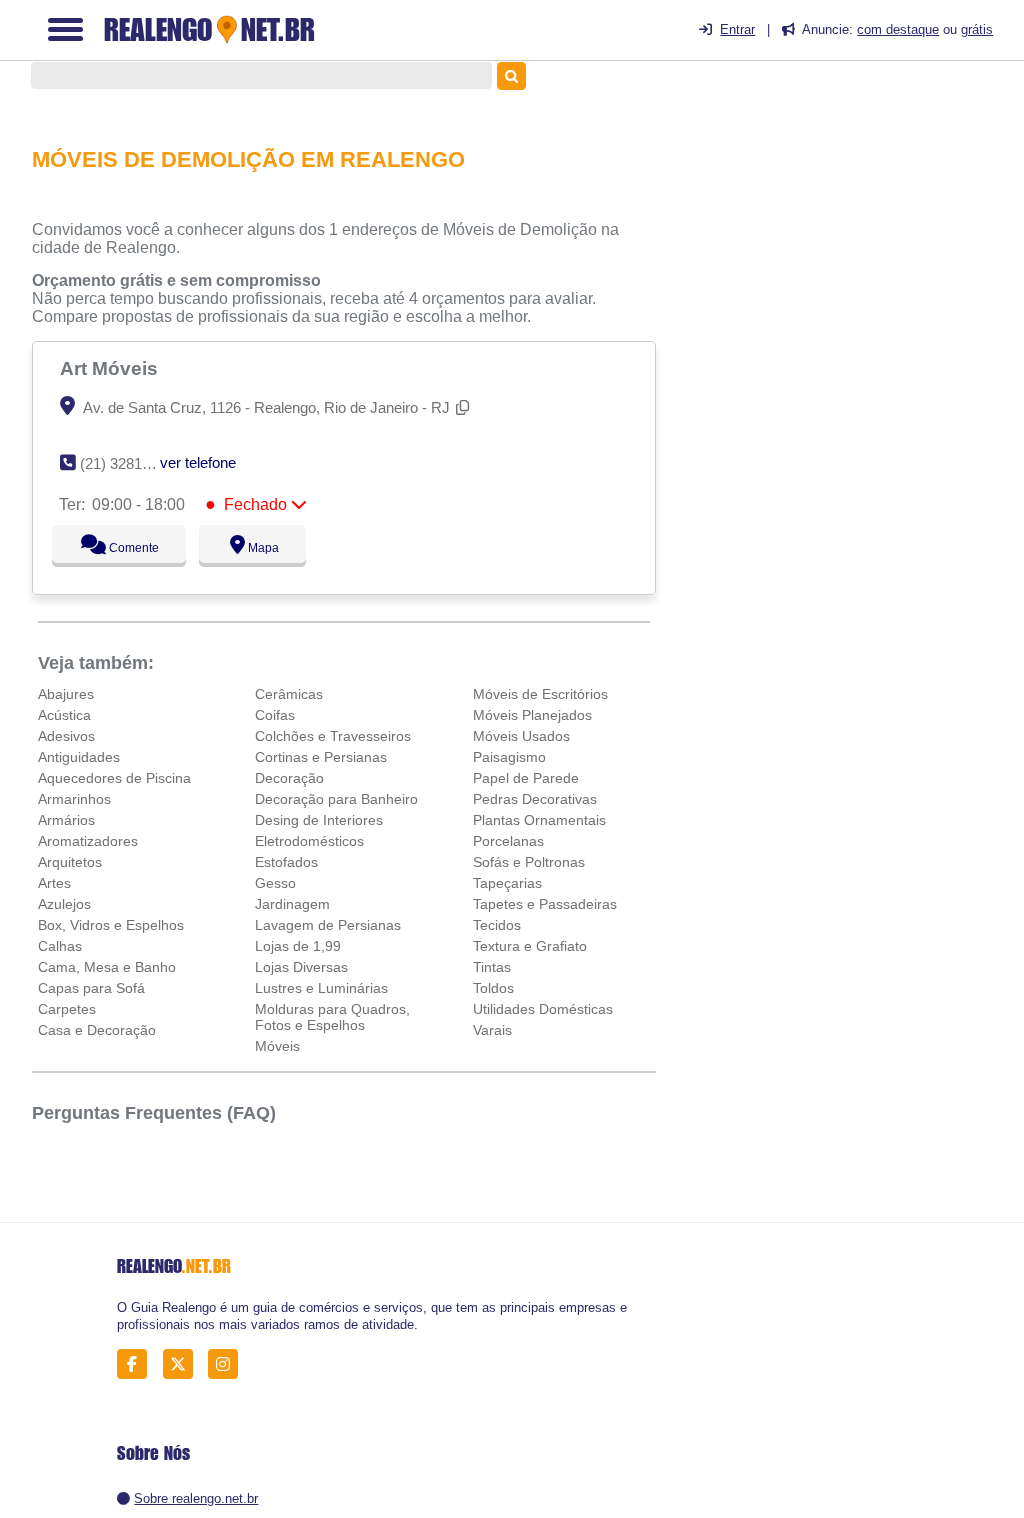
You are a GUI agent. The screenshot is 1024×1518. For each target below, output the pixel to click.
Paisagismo (509, 757)
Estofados (286, 862)
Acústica (64, 715)
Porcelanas (508, 841)
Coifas (275, 715)
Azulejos (64, 904)
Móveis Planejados (532, 715)
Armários (66, 820)
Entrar (737, 29)
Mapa (258, 548)
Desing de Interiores (319, 820)
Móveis (277, 1046)
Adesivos (66, 736)
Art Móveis (111, 368)
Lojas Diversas (301, 967)
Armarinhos (74, 799)
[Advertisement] (858, 231)
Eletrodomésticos (309, 841)
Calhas (60, 946)
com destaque (898, 29)
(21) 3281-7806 (129, 463)
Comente (121, 548)
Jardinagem (292, 904)
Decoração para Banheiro (336, 799)
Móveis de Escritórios (540, 694)
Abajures (66, 694)
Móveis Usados (521, 736)
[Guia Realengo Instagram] (228, 1364)
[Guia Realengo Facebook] (137, 1364)
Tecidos (497, 925)
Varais (492, 1030)
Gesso (275, 883)
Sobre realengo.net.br (196, 1498)
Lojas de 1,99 (298, 946)
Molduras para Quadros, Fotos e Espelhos (332, 1017)
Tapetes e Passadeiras (545, 904)
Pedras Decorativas (535, 799)
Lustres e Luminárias (321, 988)
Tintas (492, 967)
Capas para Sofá (91, 988)
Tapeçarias (507, 883)
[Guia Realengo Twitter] (183, 1364)
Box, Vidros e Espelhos (111, 925)
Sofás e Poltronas (529, 862)
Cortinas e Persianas (321, 757)
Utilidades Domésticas (543, 1009)
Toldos (493, 988)
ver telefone (198, 462)
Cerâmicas (289, 694)
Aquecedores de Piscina (114, 778)
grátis (977, 29)
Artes (54, 883)
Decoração (289, 778)
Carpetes (67, 1009)
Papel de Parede (526, 778)
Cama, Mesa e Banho (107, 967)
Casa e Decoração (97, 1030)
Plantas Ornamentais (539, 820)
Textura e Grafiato (530, 946)
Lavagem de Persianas (328, 925)
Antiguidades (79, 757)
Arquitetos (70, 862)
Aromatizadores (88, 841)
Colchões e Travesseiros (333, 736)
